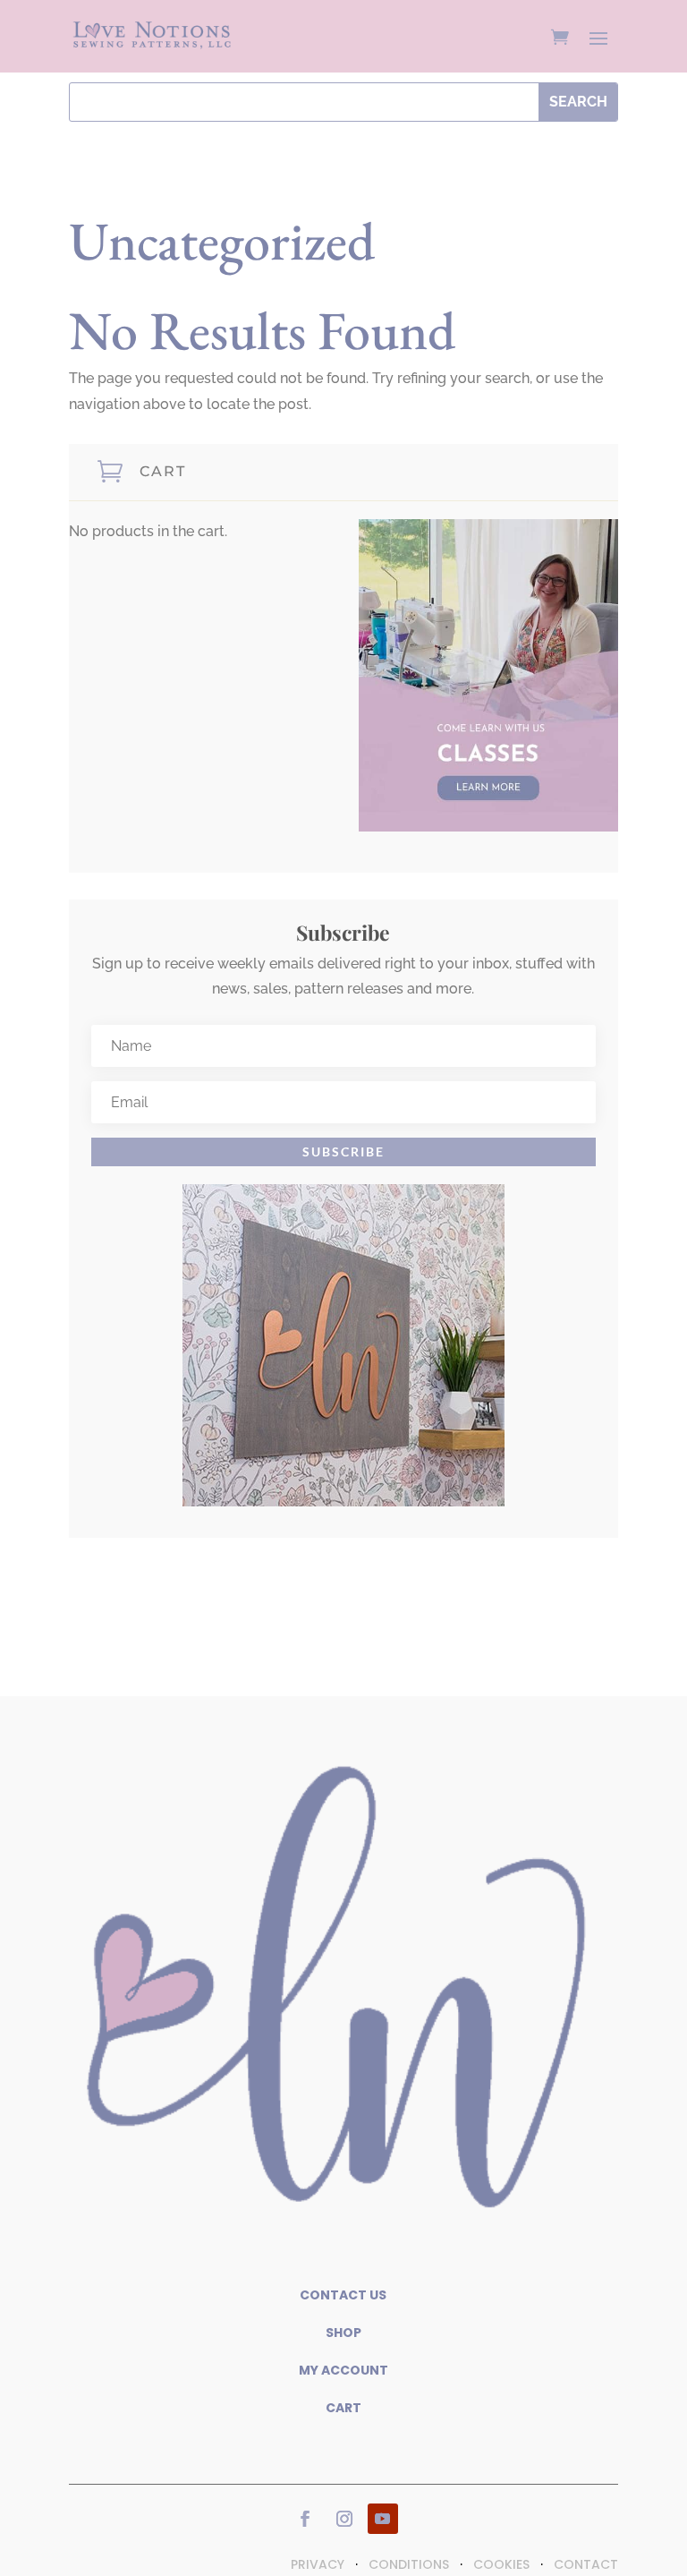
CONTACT (586, 2564)
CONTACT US (343, 2295)
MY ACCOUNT (343, 2370)
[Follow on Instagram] (344, 2519)
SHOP (343, 2333)
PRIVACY (318, 2564)
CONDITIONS (409, 2564)
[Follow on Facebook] (305, 2519)
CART (343, 2408)
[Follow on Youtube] (383, 2519)
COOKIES (501, 2564)
